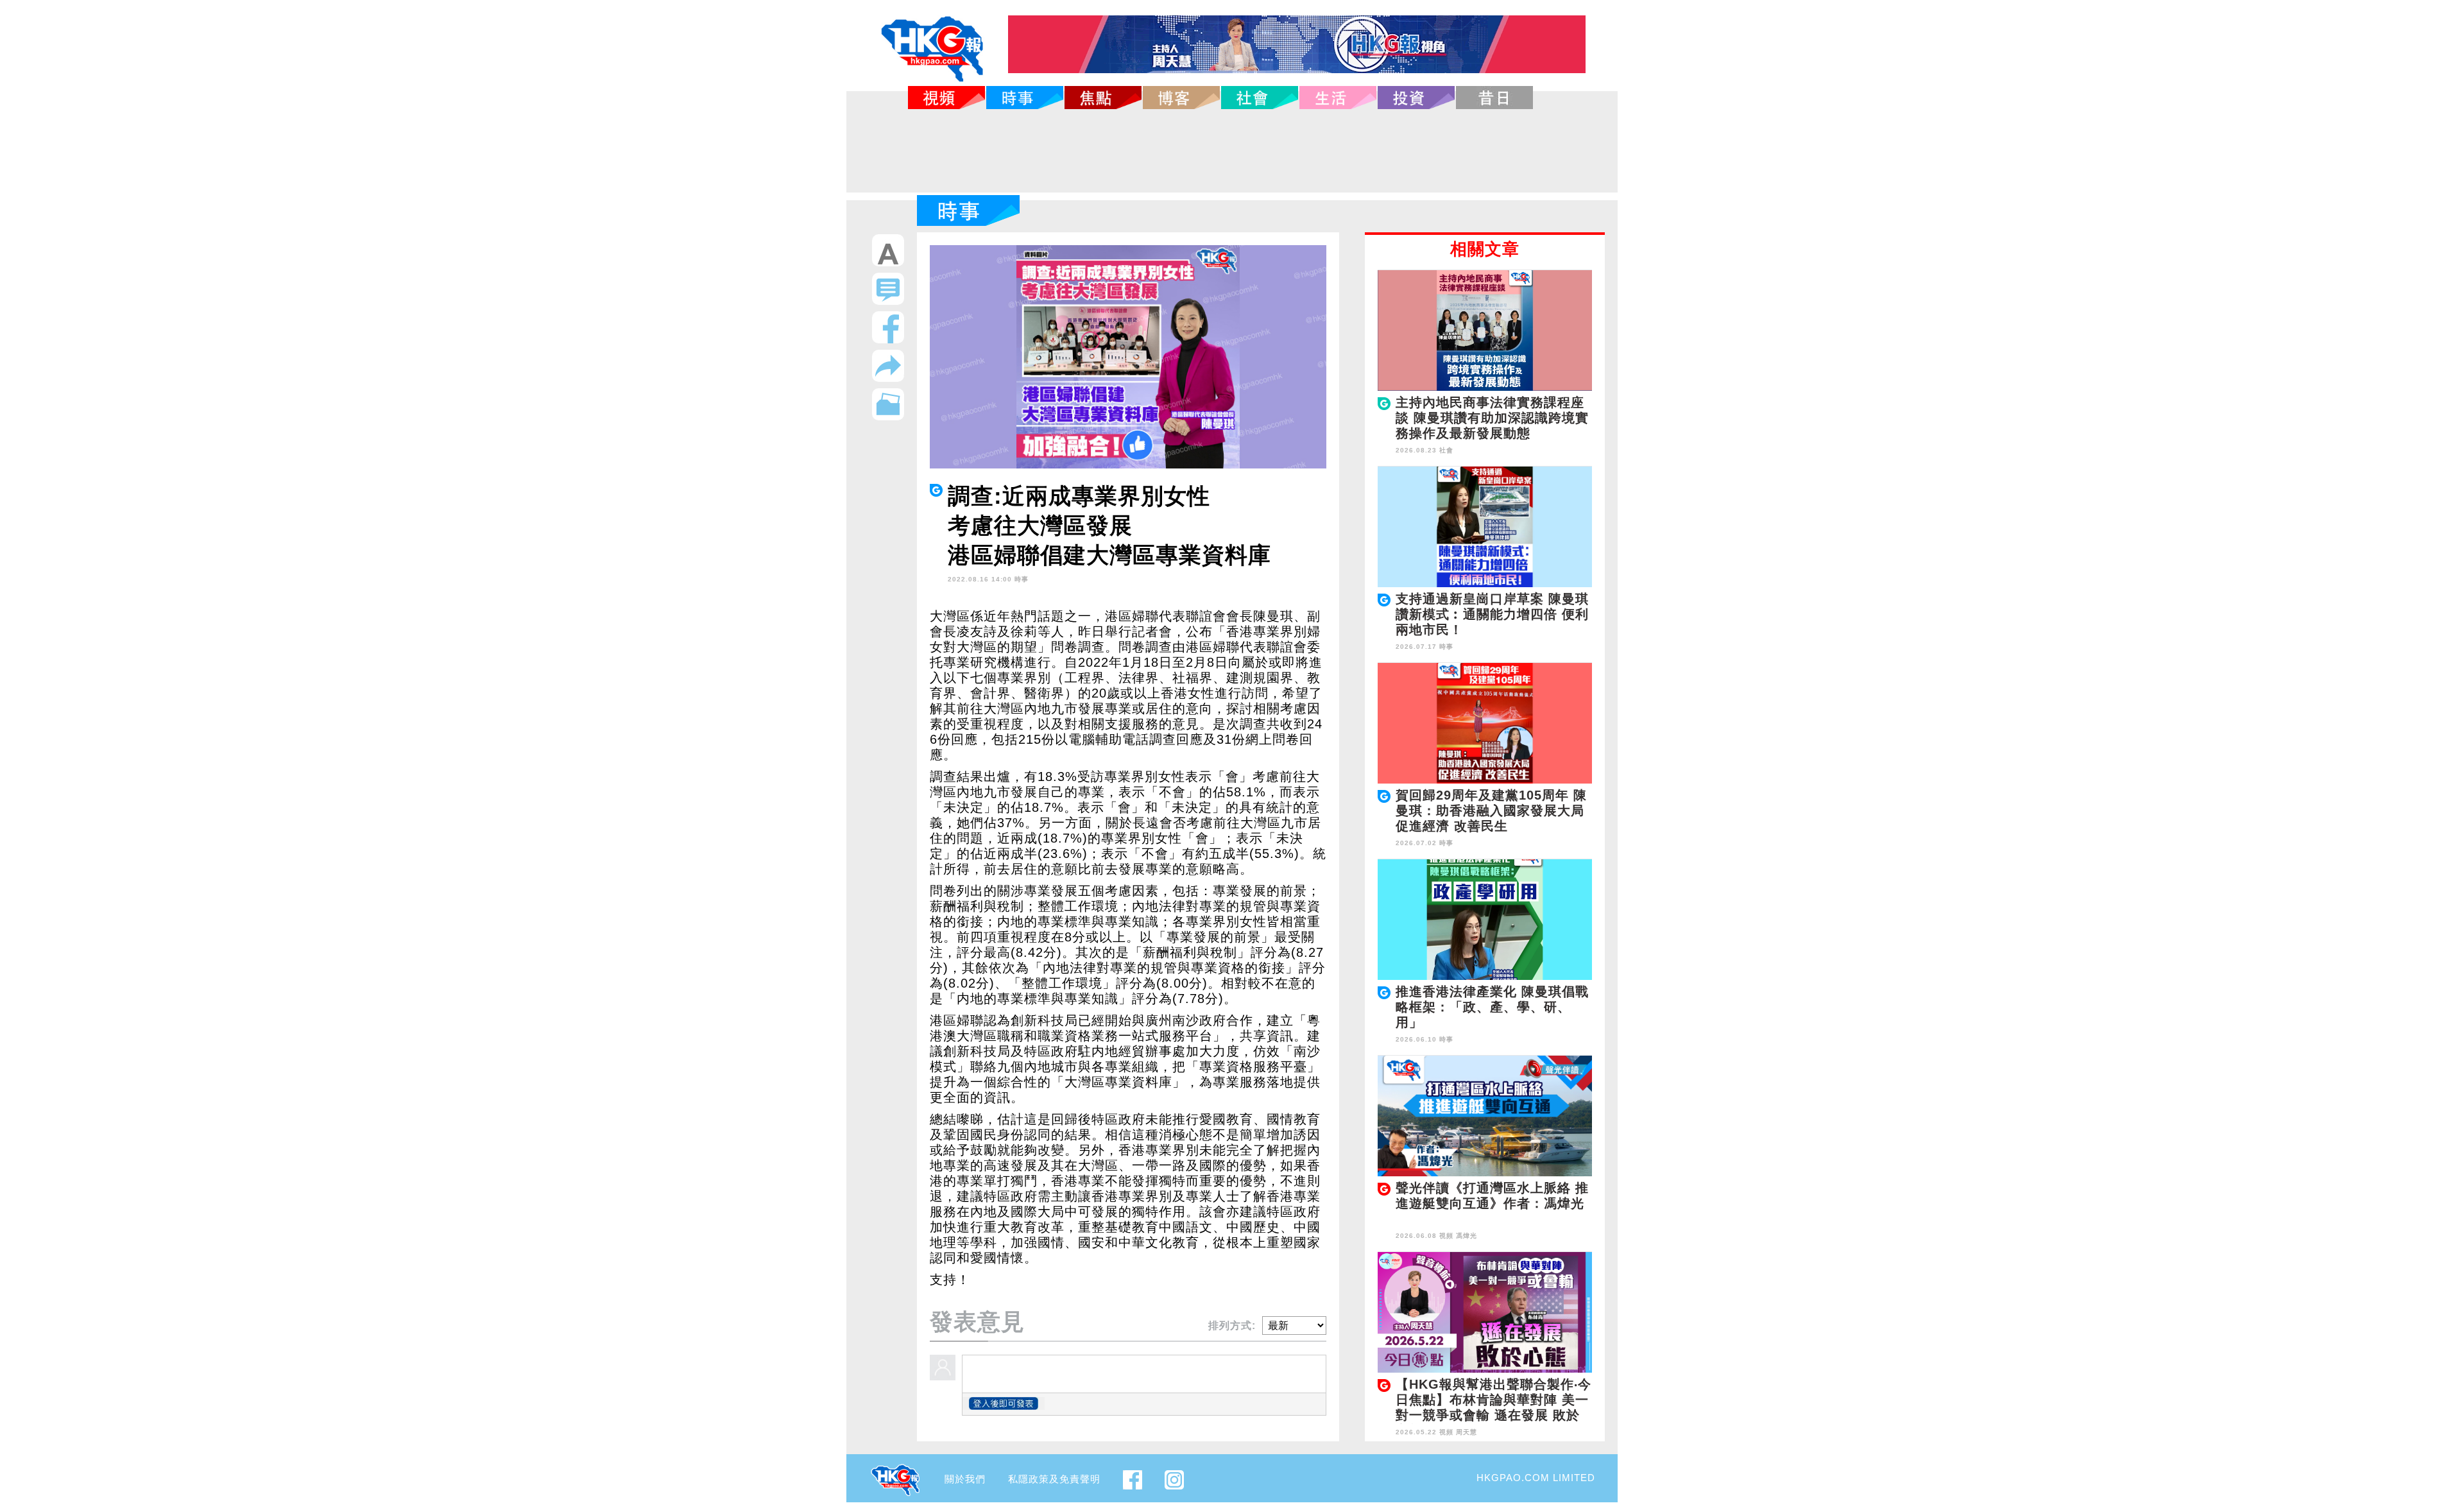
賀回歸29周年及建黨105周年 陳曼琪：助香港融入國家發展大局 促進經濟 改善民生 (1491, 811)
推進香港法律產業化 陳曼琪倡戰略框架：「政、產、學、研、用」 (1492, 1007)
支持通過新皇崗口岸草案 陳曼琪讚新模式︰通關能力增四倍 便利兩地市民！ (1492, 614)
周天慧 (1467, 1432)
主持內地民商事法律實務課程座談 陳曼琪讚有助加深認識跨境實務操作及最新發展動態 (1492, 418)
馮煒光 (1467, 1236)
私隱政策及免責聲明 (1054, 1479)
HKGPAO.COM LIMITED (1536, 1478)
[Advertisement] (1232, 151)
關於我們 (965, 1479)
